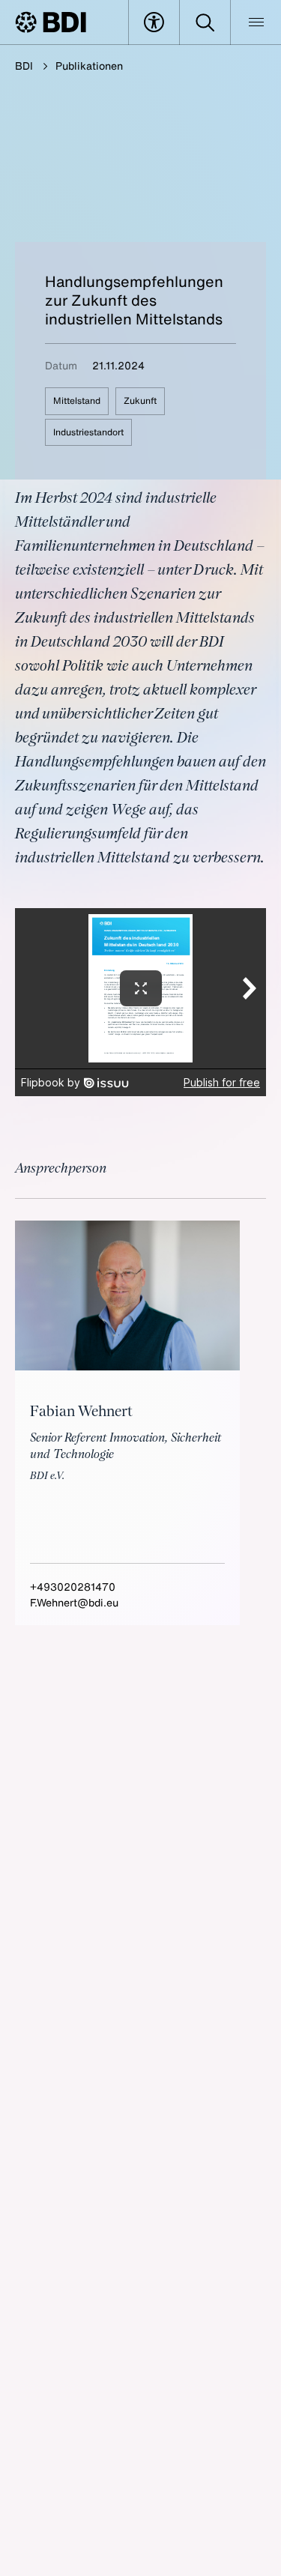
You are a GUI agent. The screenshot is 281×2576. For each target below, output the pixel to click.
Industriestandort (88, 432)
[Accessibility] (154, 22)
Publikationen (89, 66)
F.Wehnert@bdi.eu (74, 1602)
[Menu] (256, 22)
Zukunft (140, 400)
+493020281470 (73, 1587)
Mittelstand (77, 400)
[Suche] (205, 22)
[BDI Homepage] (51, 22)
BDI (24, 66)
